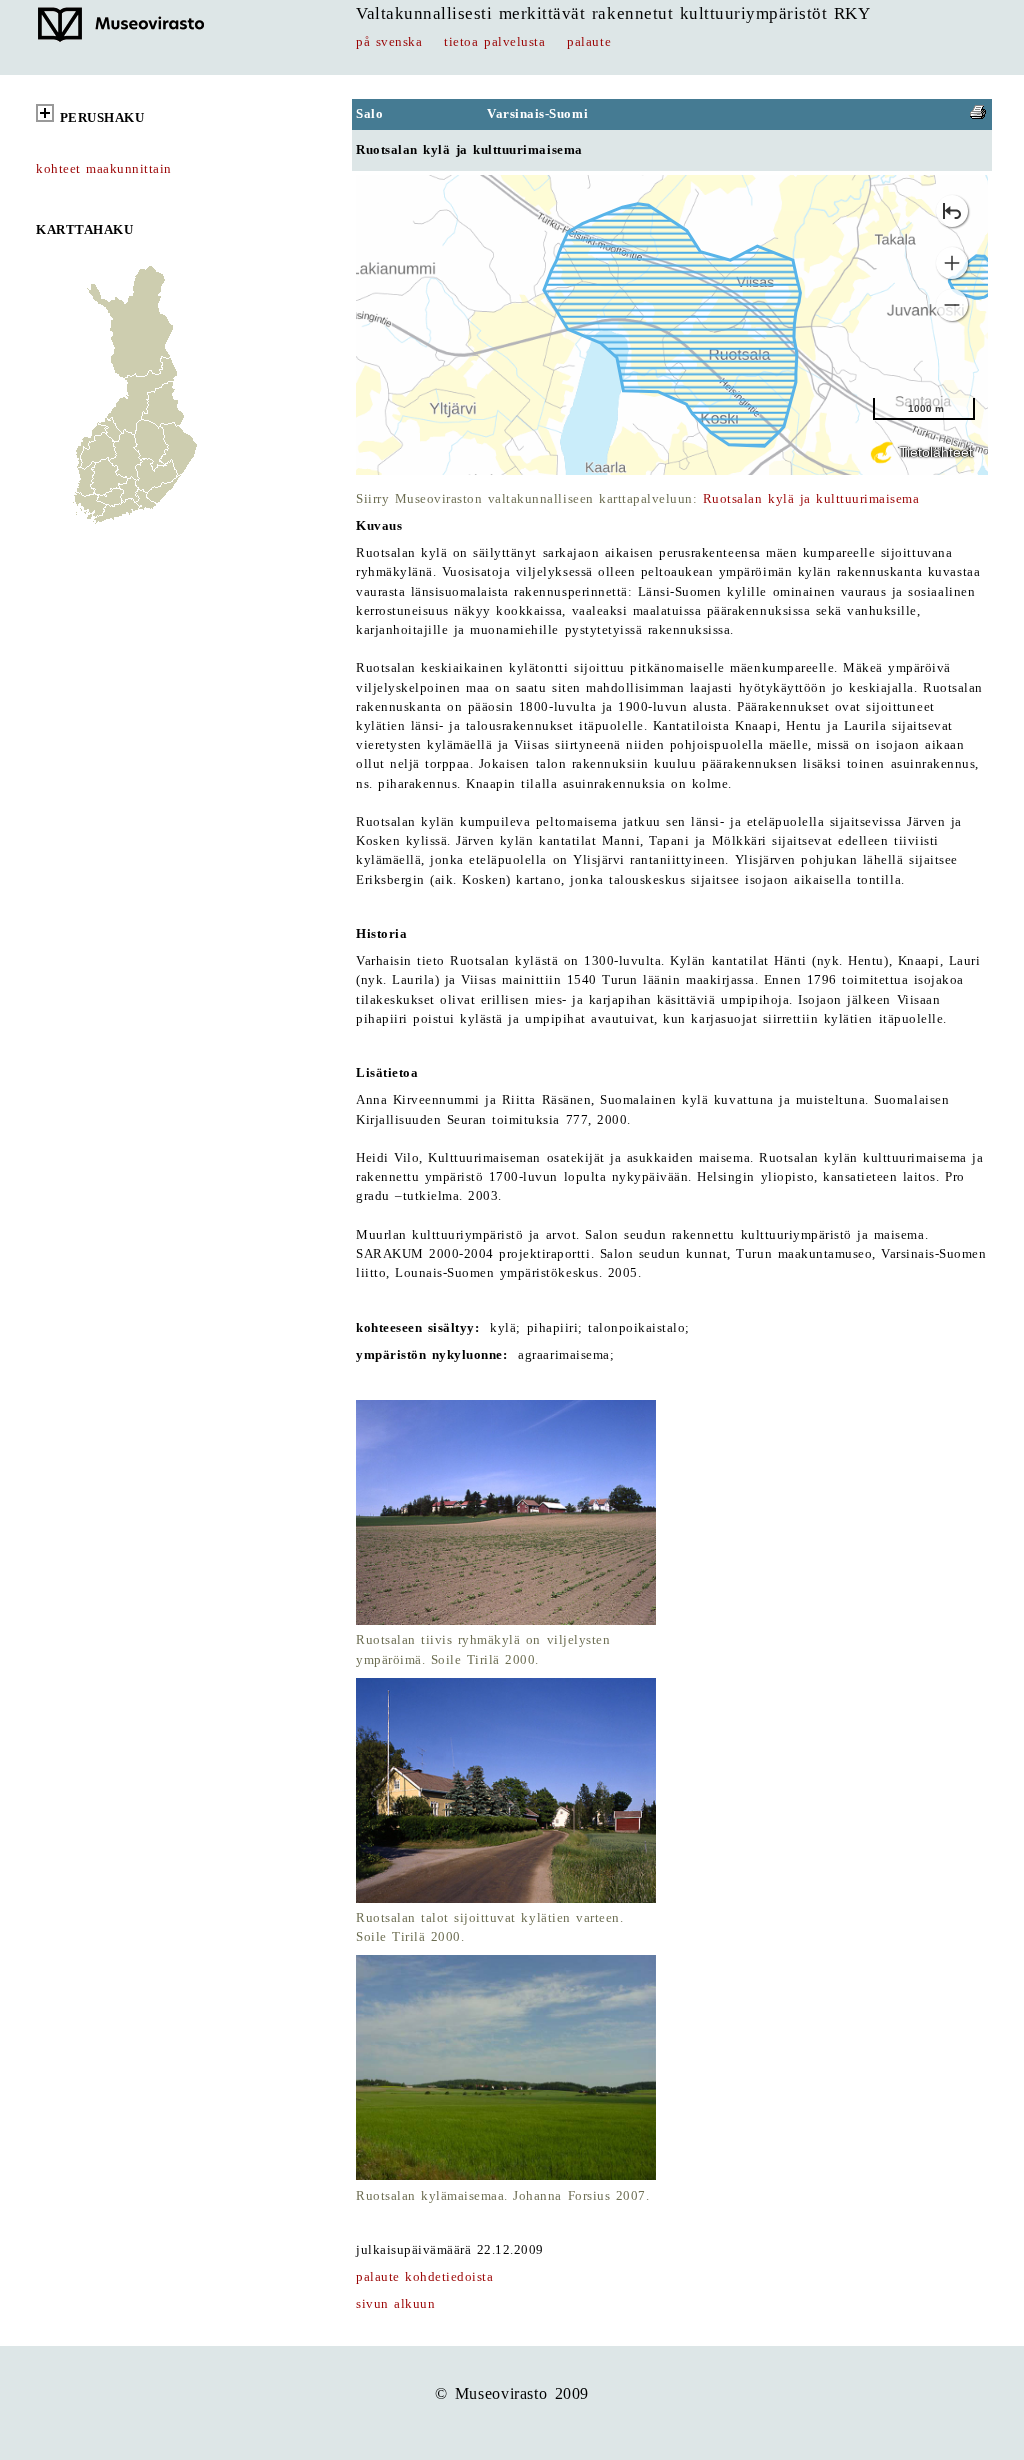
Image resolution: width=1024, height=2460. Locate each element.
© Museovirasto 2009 (512, 2393)
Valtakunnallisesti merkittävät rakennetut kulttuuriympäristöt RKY (613, 13)
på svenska (389, 42)
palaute (589, 42)
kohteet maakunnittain (104, 169)
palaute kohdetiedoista (424, 2277)
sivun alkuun (395, 2304)
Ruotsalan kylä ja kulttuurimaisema (811, 499)
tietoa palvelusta (494, 42)
